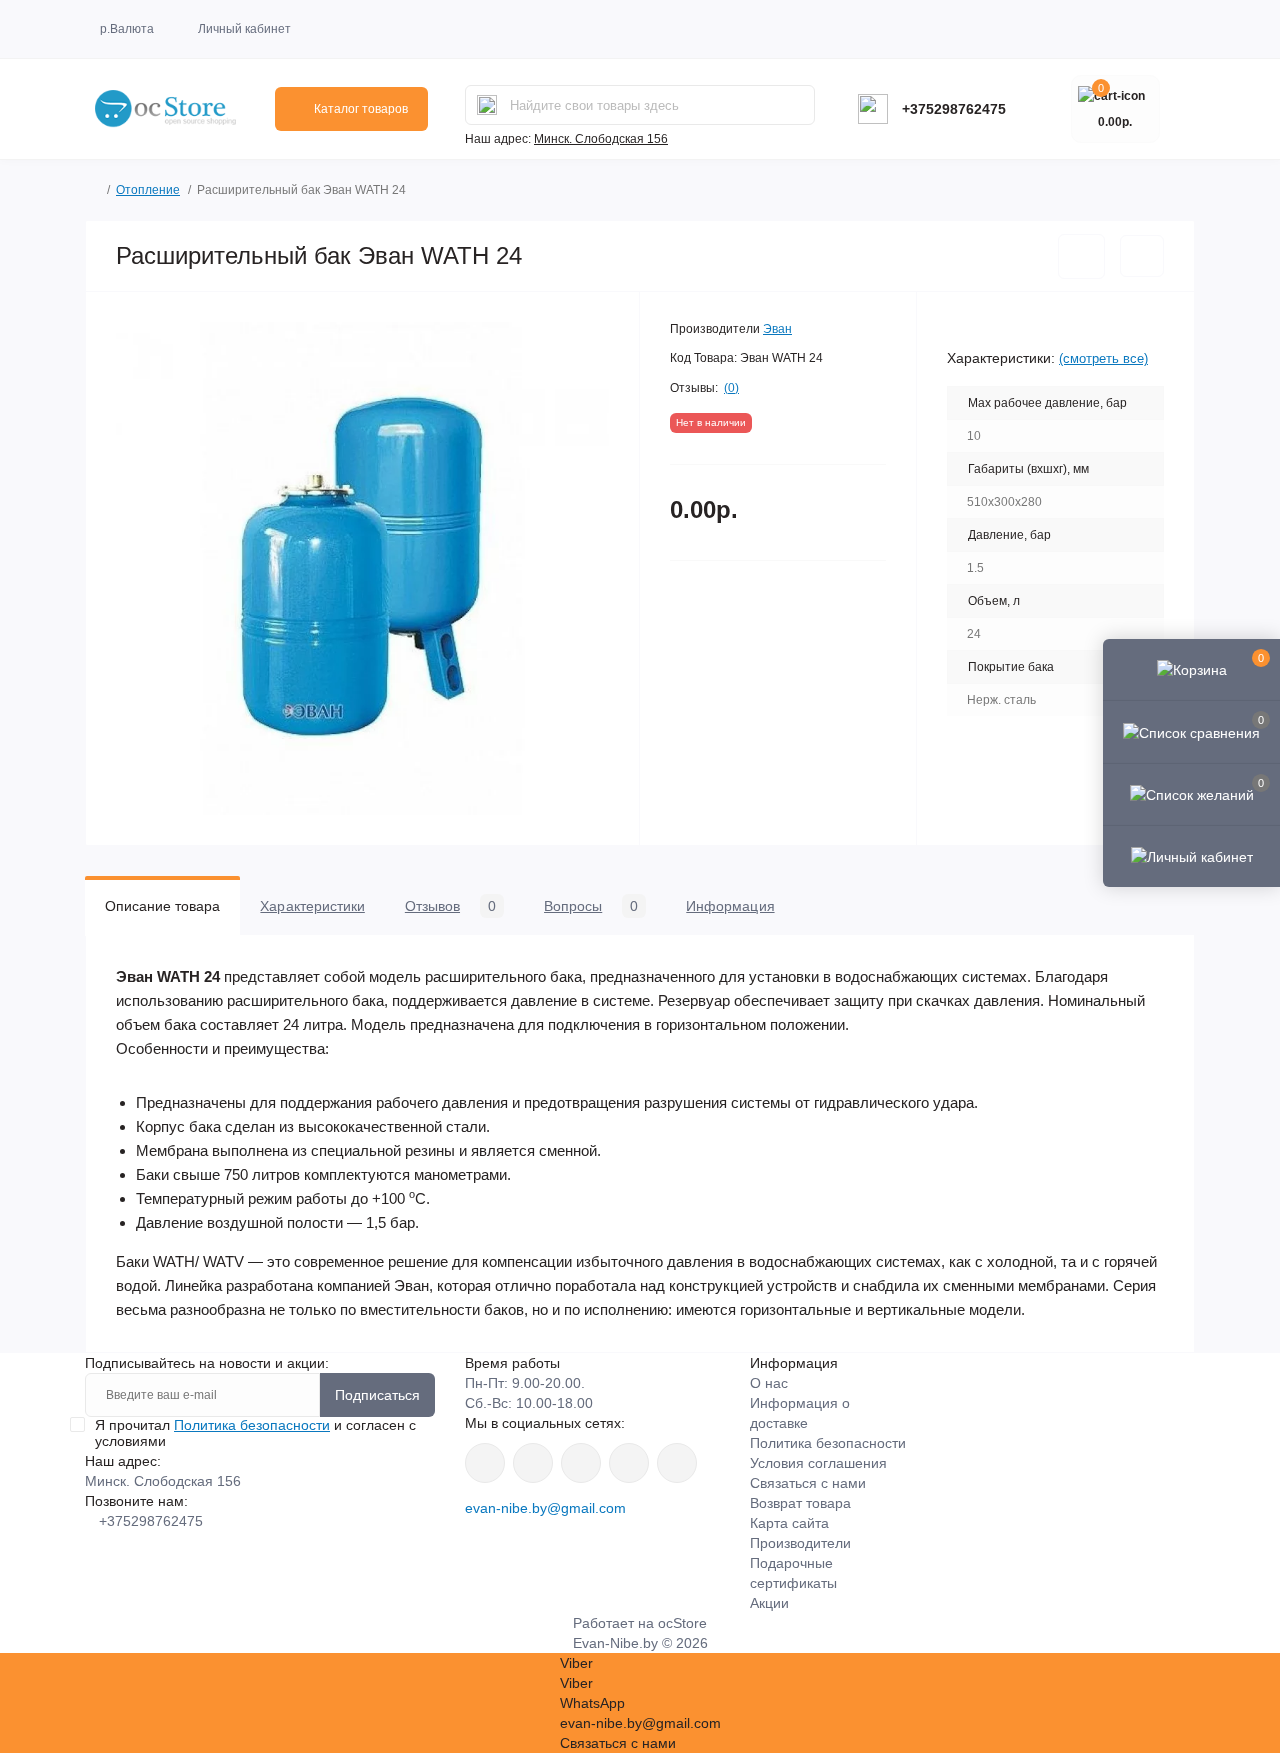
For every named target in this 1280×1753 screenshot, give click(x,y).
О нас (769, 1383)
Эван (777, 329)
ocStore (682, 1623)
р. (127, 29)
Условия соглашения (818, 1463)
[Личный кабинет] (1191, 856)
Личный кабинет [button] (244, 29)
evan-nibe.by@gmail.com (545, 1508)
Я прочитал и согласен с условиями (255, 1433)
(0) (731, 388)
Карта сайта (789, 1523)
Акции (769, 1603)
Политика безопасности (252, 1425)
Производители (800, 1543)
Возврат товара (800, 1503)
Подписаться (377, 1395)
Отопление (148, 190)
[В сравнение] (1142, 256)
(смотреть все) (1103, 358)
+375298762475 (954, 109)
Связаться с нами (808, 1483)
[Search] (487, 105)
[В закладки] (1081, 256)
